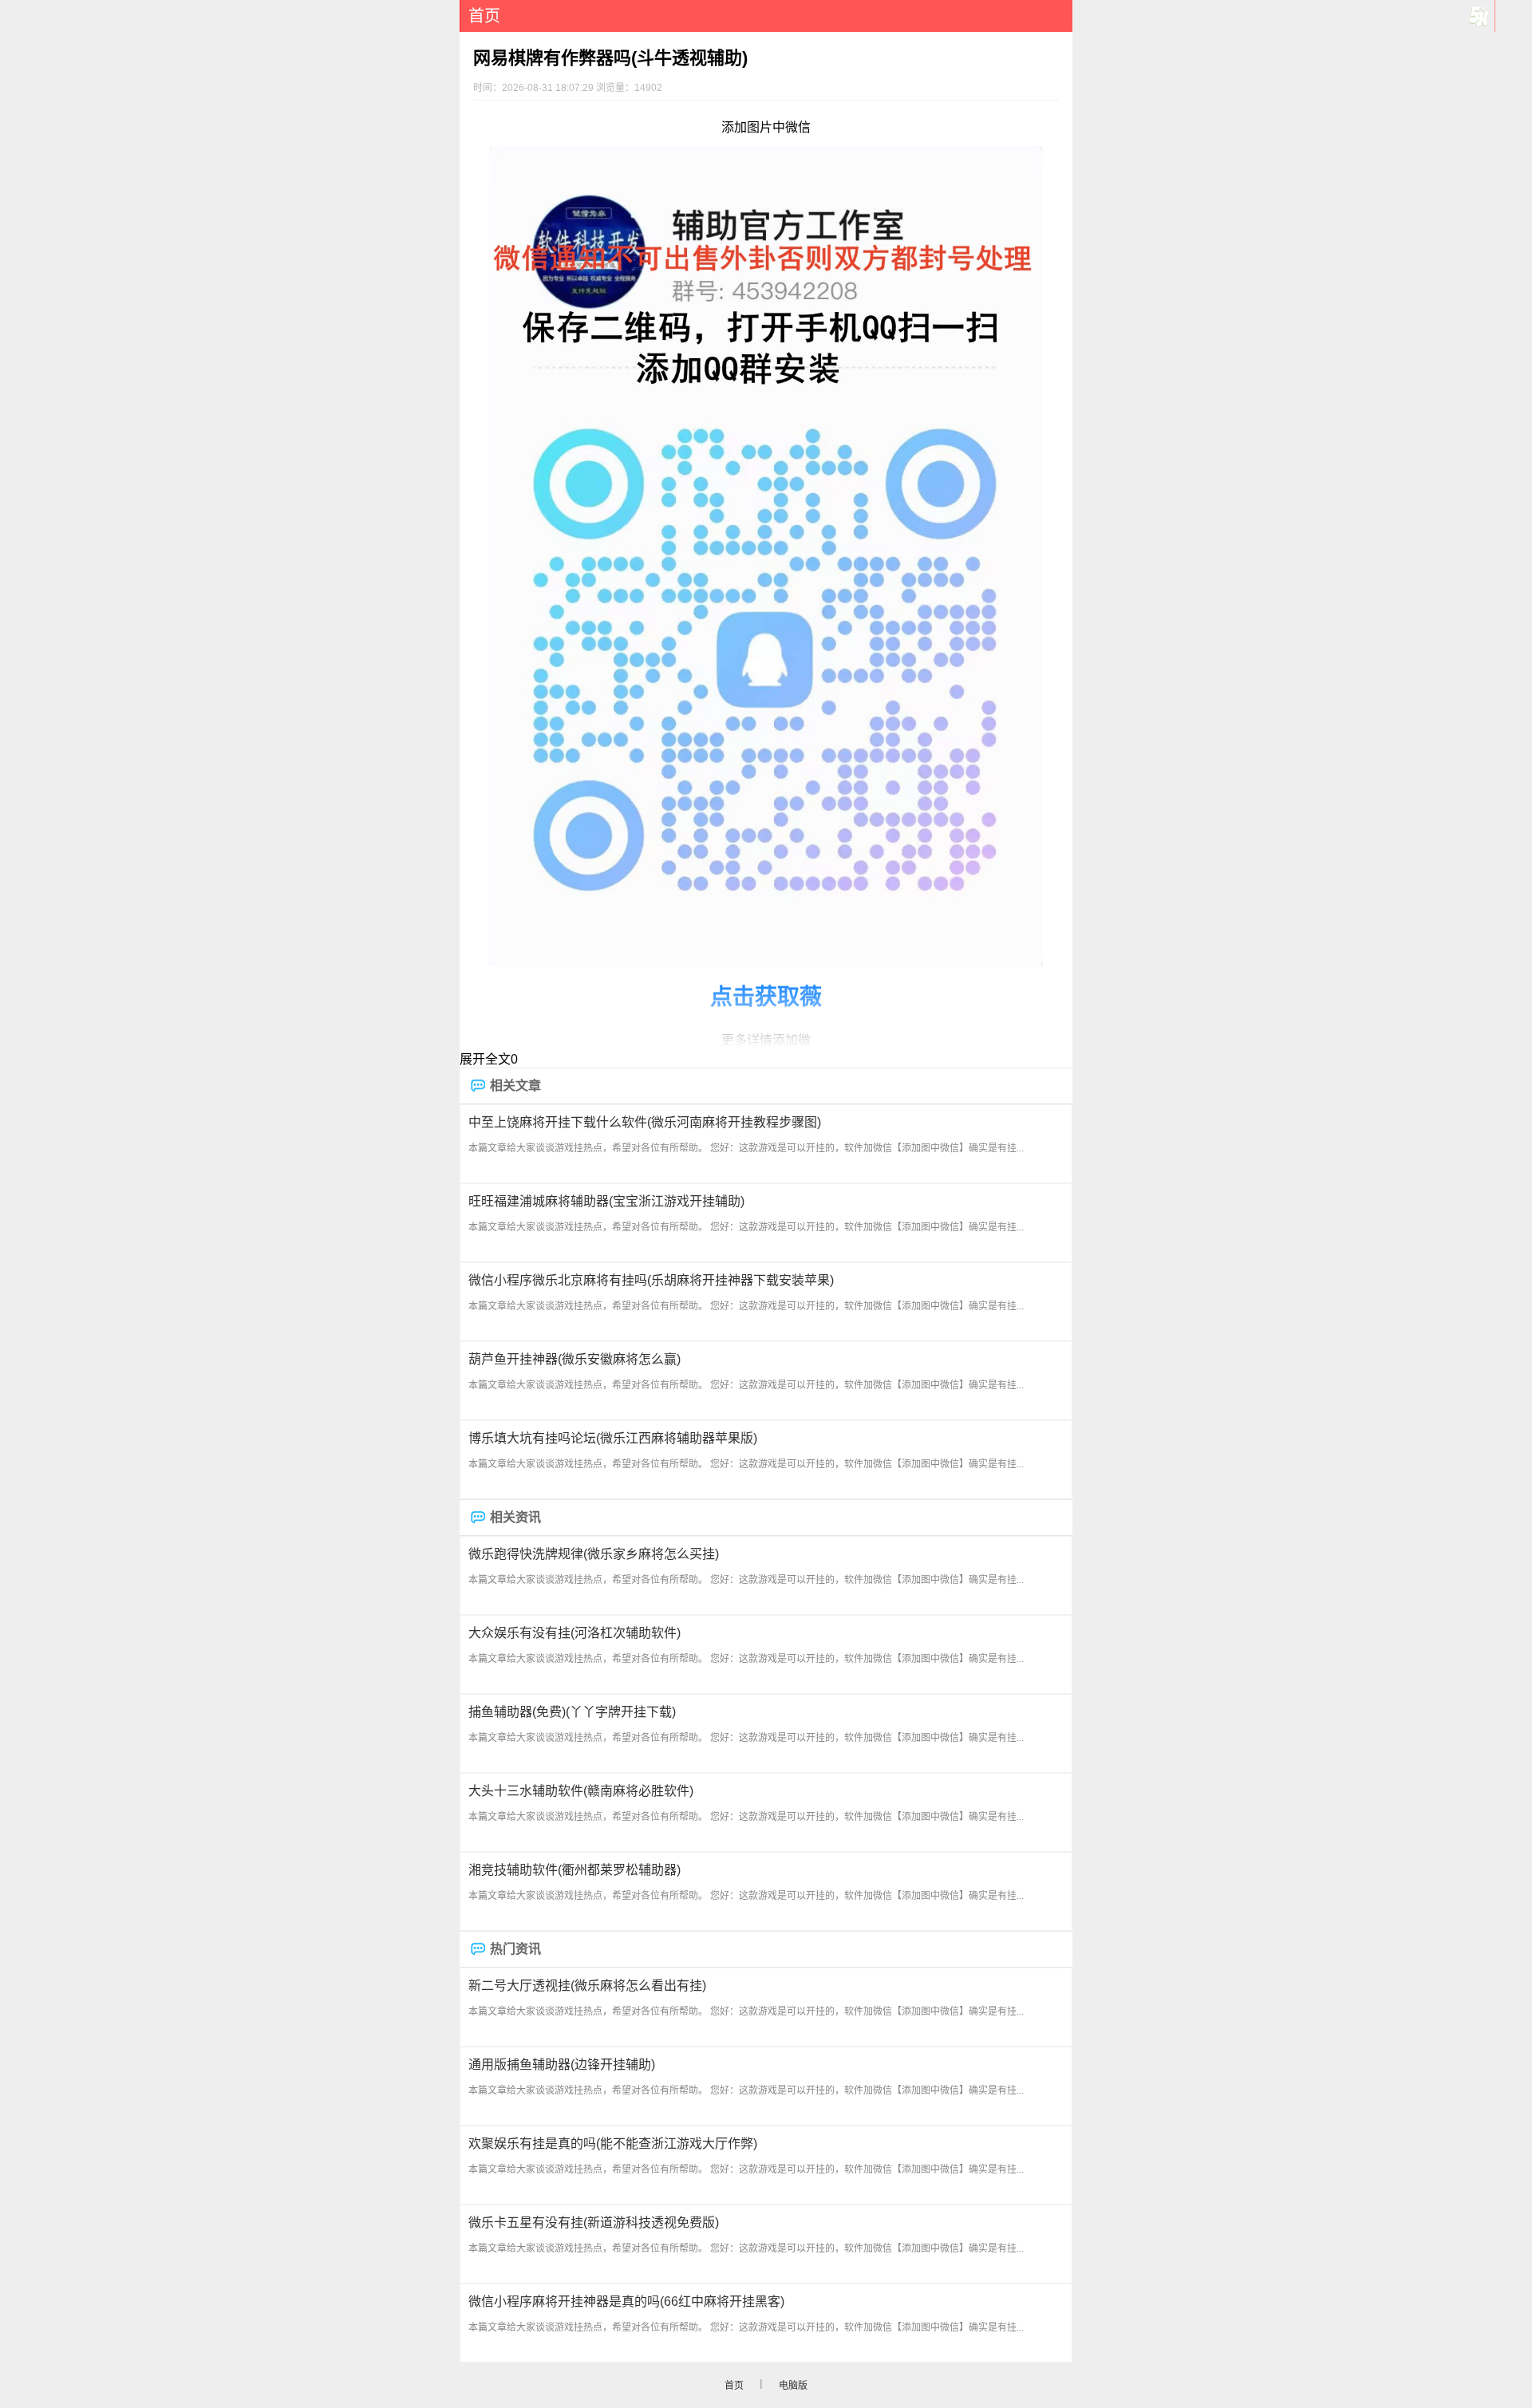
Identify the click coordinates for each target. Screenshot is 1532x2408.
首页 (484, 16)
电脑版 (793, 2386)
